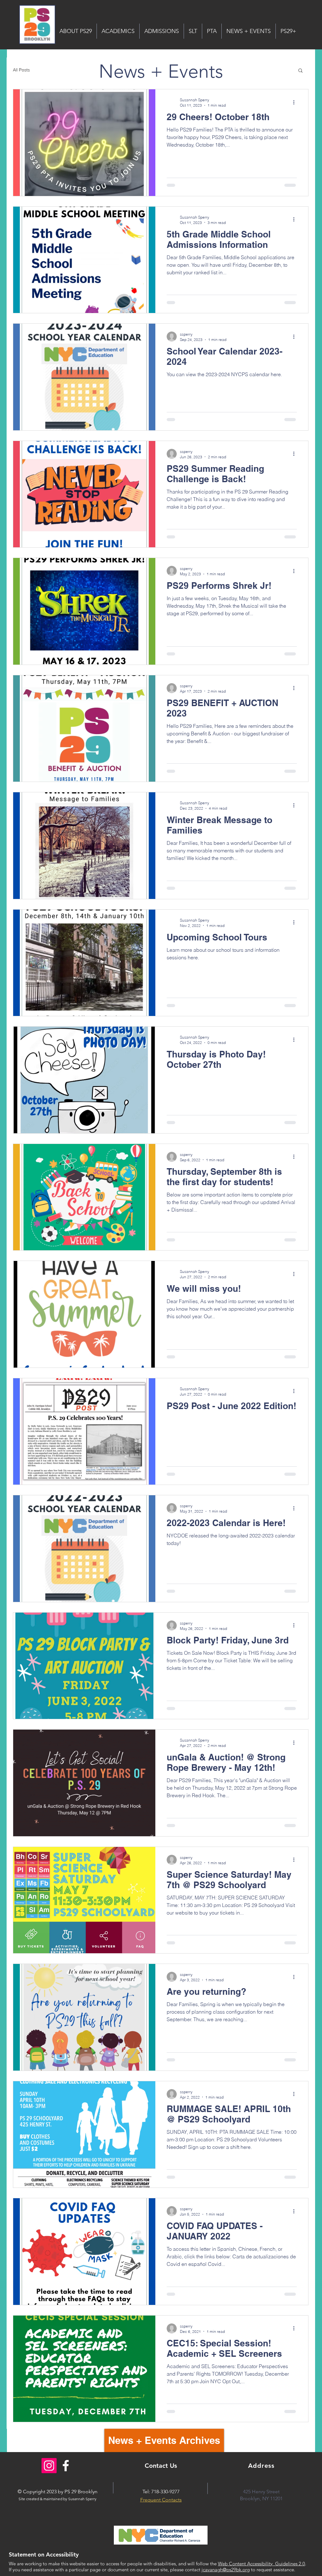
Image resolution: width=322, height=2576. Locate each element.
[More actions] (296, 102)
